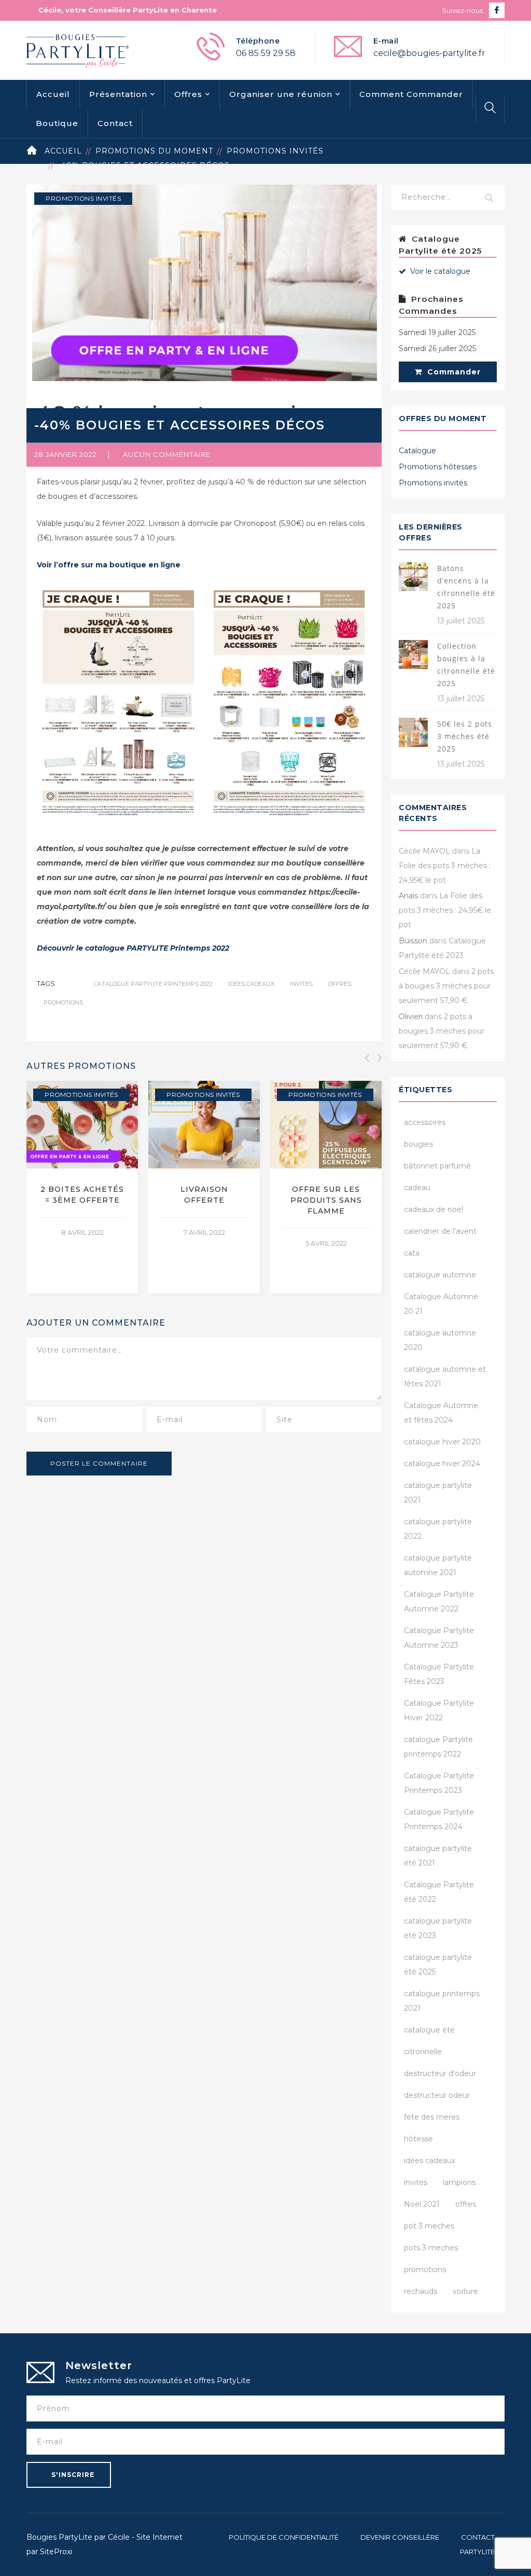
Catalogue (417, 451)
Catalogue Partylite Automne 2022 (439, 1602)
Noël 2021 (422, 2204)
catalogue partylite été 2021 (438, 1856)
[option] (82, 1187)
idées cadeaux (251, 984)
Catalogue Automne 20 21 (441, 1304)
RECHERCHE (490, 199)
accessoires (425, 1122)
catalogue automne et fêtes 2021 (445, 1376)
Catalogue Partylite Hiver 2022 (439, 1710)
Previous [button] (366, 1058)
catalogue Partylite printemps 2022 (153, 984)
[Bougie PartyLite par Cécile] (78, 50)
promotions (63, 1002)
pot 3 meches (429, 2226)
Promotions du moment (154, 151)
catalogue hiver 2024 (442, 1464)
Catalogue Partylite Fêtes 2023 (439, 1674)
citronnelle (423, 2052)
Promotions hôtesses (438, 467)
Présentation (118, 94)
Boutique (57, 123)
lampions (459, 2182)
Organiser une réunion (281, 94)
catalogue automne (440, 1275)
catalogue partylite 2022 (438, 1529)
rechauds (421, 2291)
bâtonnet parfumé (437, 1166)
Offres (188, 94)
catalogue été (429, 2030)
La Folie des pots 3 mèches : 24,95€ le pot (445, 866)
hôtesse (418, 2139)
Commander (453, 372)
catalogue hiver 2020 (442, 1442)
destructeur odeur (437, 2095)
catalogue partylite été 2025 (438, 1965)
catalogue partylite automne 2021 (438, 1565)
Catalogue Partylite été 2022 (439, 1892)
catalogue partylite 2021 (438, 1493)
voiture (465, 2291)
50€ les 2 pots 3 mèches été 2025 (465, 736)
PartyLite (477, 2552)
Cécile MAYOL (424, 851)
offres (340, 984)
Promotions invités (275, 151)
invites (301, 984)
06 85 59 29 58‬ (266, 53)
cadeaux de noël (434, 1209)
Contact (115, 123)
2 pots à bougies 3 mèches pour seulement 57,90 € (446, 986)
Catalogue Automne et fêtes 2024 (441, 1413)
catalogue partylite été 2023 (438, 1928)
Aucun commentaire (167, 454)
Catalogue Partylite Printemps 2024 (439, 1819)
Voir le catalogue (439, 271)
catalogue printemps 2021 (442, 2001)
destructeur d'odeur (440, 2073)
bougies (418, 1144)
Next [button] (379, 1058)
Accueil (53, 94)
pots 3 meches (431, 2248)
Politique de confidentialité (284, 2537)
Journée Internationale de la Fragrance (82, 1200)
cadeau (417, 1188)
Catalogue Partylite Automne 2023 (439, 1638)
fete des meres (432, 2117)
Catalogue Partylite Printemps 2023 (439, 1783)
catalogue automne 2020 (440, 1340)
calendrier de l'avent (440, 1231)
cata (412, 1253)
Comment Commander (411, 94)
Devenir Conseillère (400, 2537)
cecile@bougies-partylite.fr (429, 53)
